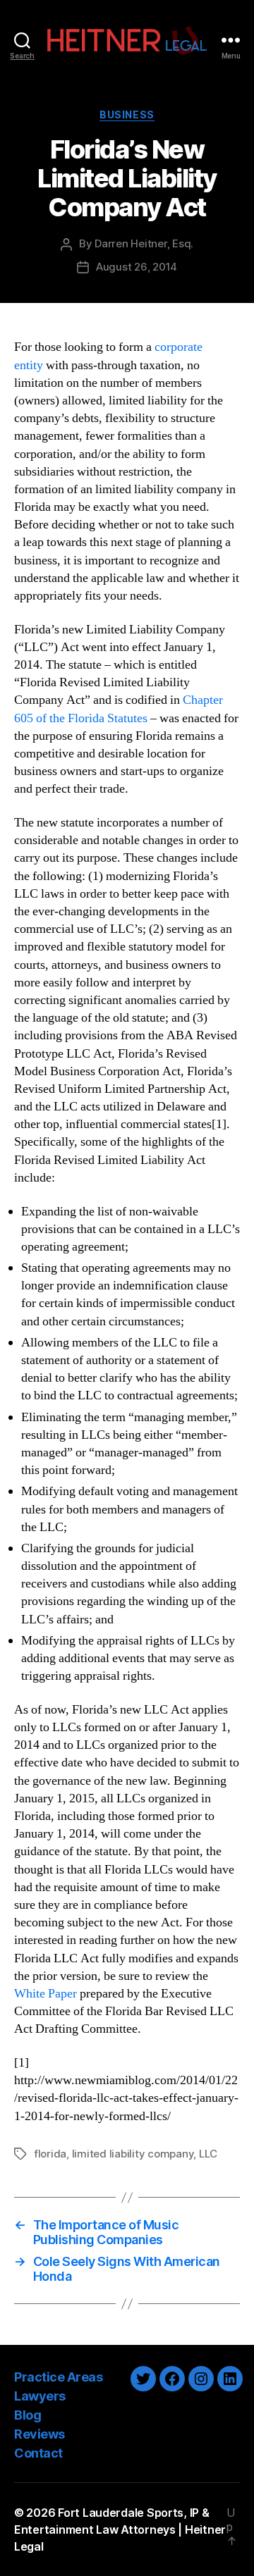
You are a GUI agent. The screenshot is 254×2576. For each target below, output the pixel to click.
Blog (28, 2415)
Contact (38, 2453)
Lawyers (40, 2396)
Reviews (40, 2434)
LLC (208, 2154)
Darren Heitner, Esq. (144, 243)
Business (127, 114)
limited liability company (133, 2154)
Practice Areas (58, 2377)
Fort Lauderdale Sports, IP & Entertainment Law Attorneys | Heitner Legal (120, 2529)
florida (50, 2154)
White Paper (46, 1994)
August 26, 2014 (137, 267)
